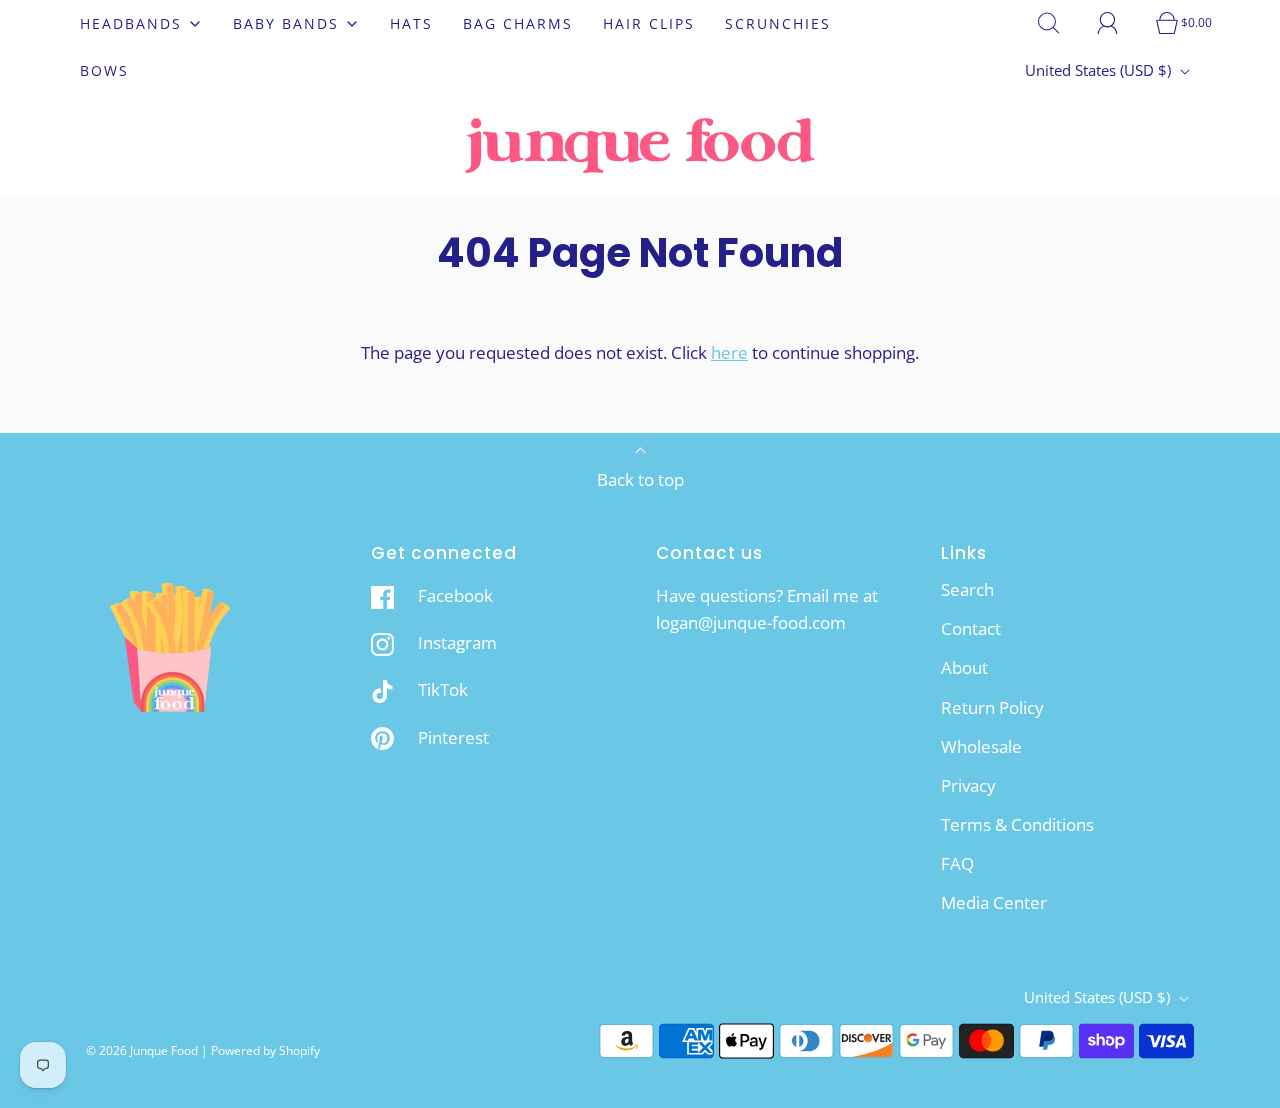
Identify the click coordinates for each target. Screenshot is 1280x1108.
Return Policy (992, 707)
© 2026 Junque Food (142, 1050)
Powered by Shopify (265, 1050)
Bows (104, 70)
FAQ (957, 863)
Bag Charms (518, 23)
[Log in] (1119, 23)
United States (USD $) (1100, 70)
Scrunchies (778, 23)
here (729, 352)
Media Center (994, 902)
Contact (971, 628)
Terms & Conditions (1017, 824)
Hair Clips (649, 23)
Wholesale (981, 746)
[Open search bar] (1060, 23)
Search (967, 589)
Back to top (640, 479)
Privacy (968, 785)
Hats (411, 23)
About (964, 667)
